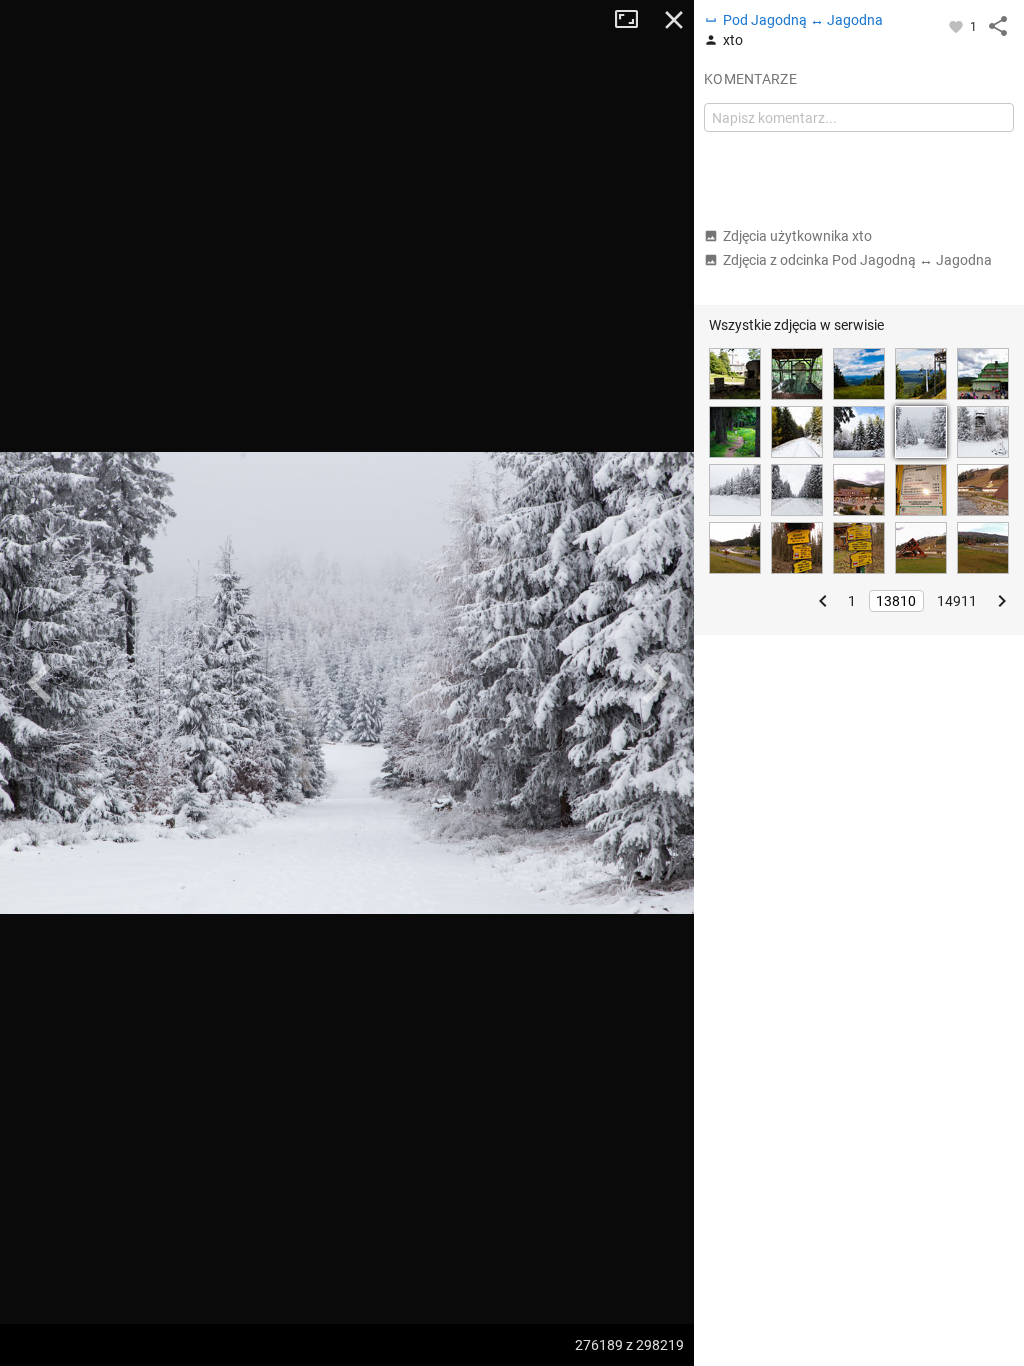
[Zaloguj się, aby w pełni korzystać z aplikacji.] (957, 26)
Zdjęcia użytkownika (797, 236)
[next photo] (654, 683)
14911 (957, 601)
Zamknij (674, 20)
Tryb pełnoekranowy (634, 20)
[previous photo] (40, 683)
